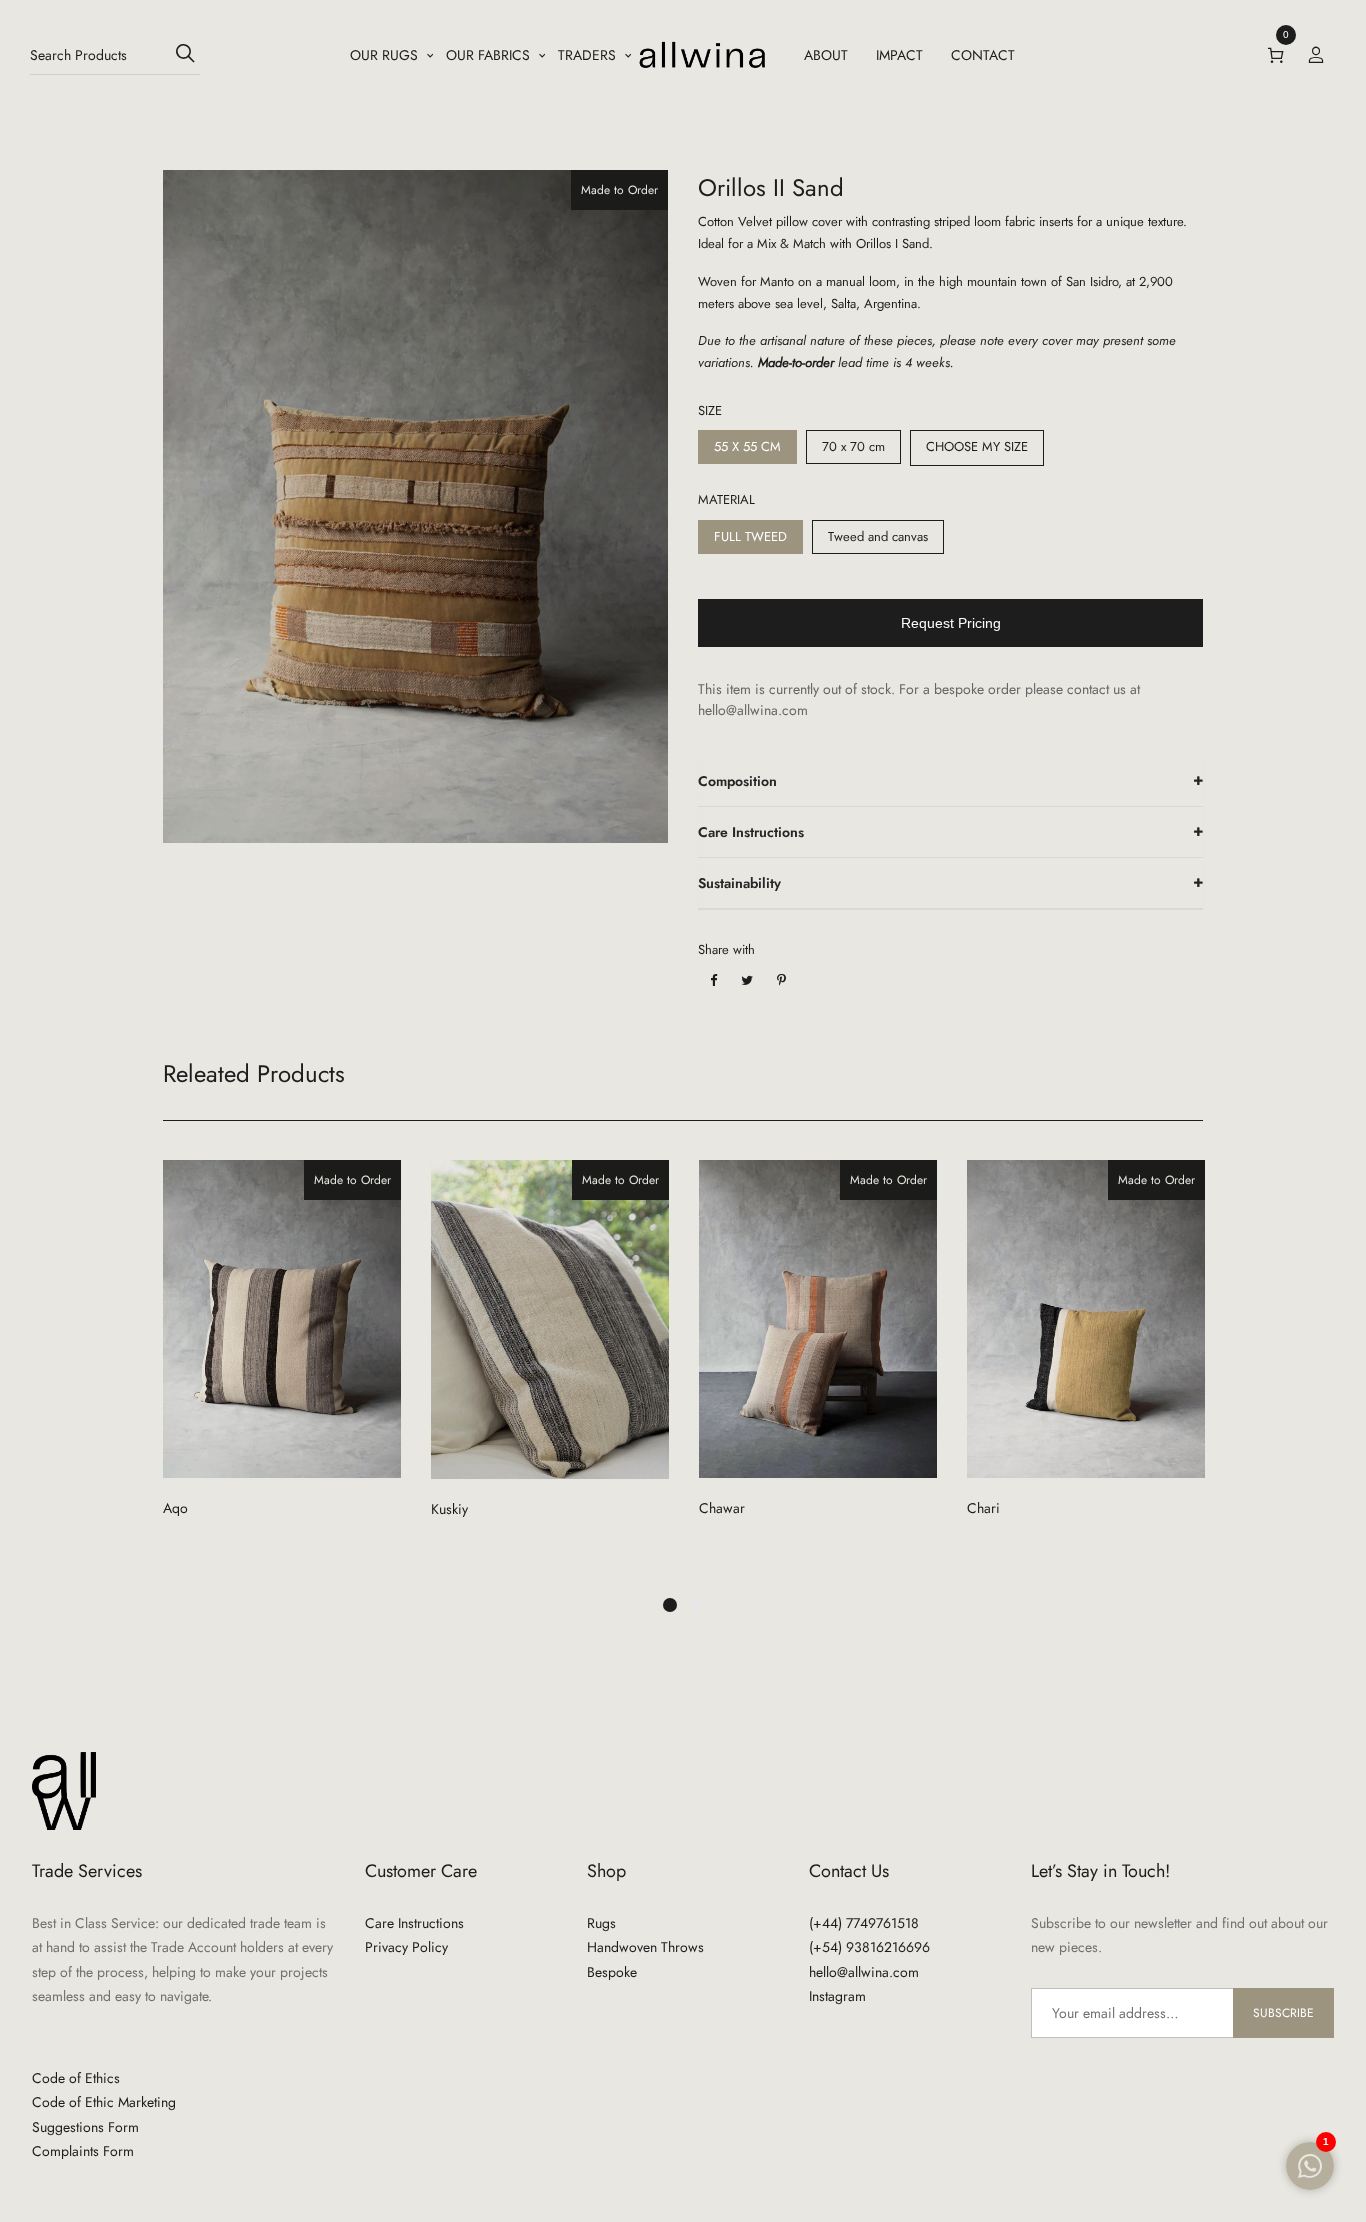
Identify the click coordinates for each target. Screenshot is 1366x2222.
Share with (726, 949)
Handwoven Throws (645, 1947)
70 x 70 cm (853, 446)
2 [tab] (696, 1605)
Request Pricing (951, 623)
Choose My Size (977, 446)
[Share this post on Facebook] (713, 980)
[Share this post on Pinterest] (781, 980)
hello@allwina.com (864, 1972)
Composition (737, 781)
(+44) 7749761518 (864, 1923)
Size (710, 410)
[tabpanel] (282, 1359)
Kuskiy (449, 1509)
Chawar (722, 1508)
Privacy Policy (406, 1947)
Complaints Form (83, 2151)
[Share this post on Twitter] (747, 980)
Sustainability (739, 883)
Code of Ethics (76, 2078)
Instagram (837, 1996)
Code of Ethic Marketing (104, 2102)
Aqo (175, 1508)
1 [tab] (670, 1605)
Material (726, 499)
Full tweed (750, 536)
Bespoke (612, 1972)
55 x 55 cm (747, 446)
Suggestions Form (85, 2127)
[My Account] (1316, 55)
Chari (983, 1508)
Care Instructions (751, 832)
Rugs (601, 1923)
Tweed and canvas (878, 536)
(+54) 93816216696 (869, 1947)
